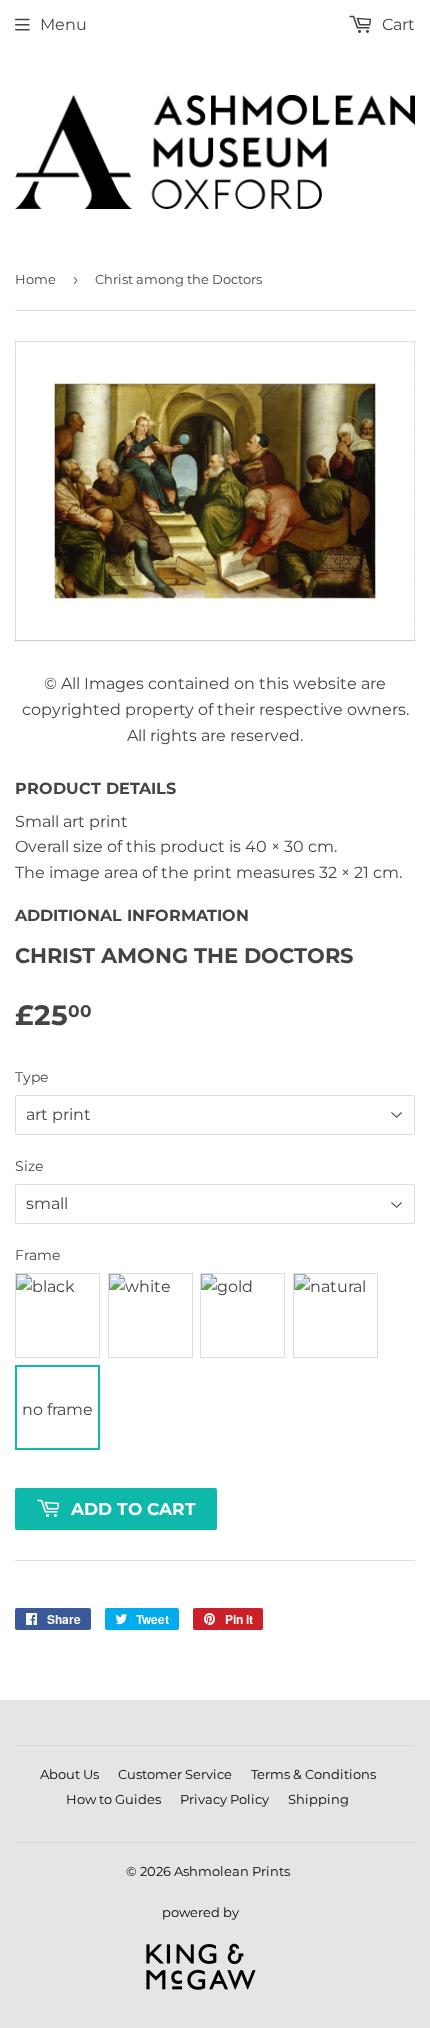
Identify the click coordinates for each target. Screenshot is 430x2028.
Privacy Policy (224, 1799)
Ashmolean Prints (232, 1871)
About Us (69, 1774)
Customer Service (175, 1774)
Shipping (318, 1799)
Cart (396, 24)
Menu (63, 24)
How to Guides (113, 1799)
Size (29, 1166)
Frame (37, 1255)
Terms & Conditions (313, 1774)
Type (31, 1077)
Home (35, 279)
